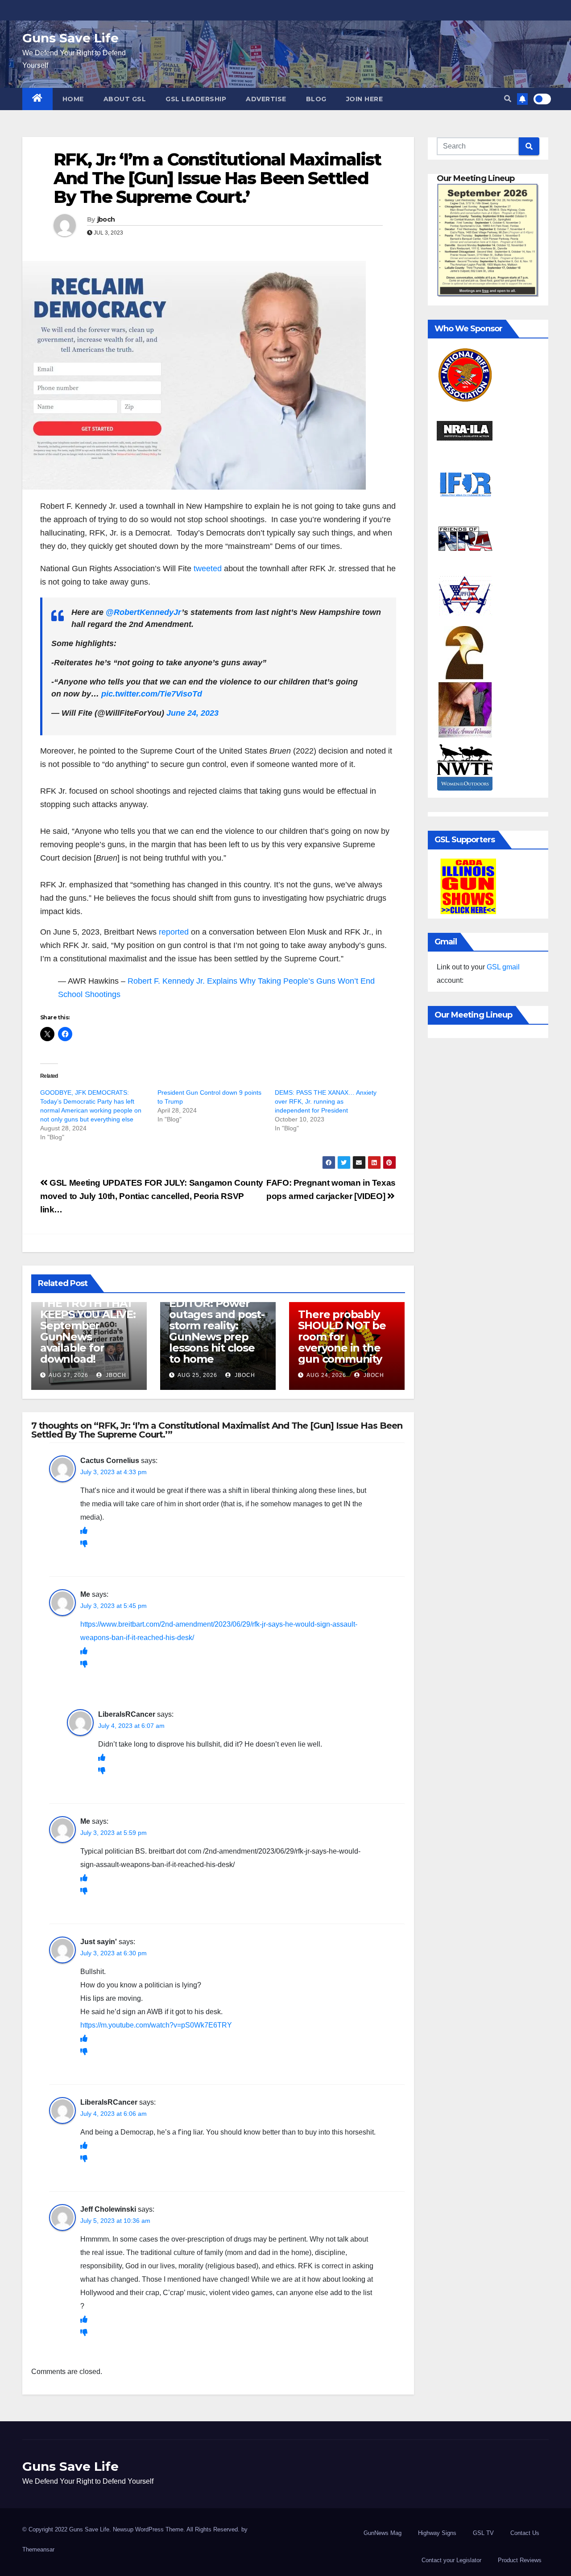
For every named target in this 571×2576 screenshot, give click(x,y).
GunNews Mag (383, 2533)
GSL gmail (503, 967)
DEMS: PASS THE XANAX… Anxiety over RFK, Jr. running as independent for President (326, 1101)
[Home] (37, 99)
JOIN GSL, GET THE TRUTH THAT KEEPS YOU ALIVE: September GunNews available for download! (88, 1325)
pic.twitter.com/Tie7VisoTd (152, 694)
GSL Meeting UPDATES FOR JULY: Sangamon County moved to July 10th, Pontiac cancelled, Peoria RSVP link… (152, 1196)
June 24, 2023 (192, 713)
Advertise (266, 99)
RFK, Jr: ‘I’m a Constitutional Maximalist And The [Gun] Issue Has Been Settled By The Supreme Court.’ (217, 178)
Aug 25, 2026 (197, 1375)
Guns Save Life (70, 38)
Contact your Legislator (451, 2560)
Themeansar (38, 2549)
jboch (106, 219)
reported (174, 932)
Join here (365, 99)
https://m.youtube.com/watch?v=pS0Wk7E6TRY (156, 2025)
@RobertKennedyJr (144, 612)
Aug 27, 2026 (68, 1375)
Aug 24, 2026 (326, 1375)
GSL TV (483, 2533)
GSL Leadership (196, 99)
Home (73, 99)
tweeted (208, 569)
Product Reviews (520, 2560)
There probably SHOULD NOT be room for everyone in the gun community (342, 1337)
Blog (316, 99)
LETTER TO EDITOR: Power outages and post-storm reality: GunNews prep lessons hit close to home (217, 1325)
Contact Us (525, 2533)
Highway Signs (437, 2533)
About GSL (125, 99)
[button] (508, 99)
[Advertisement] (218, 778)
